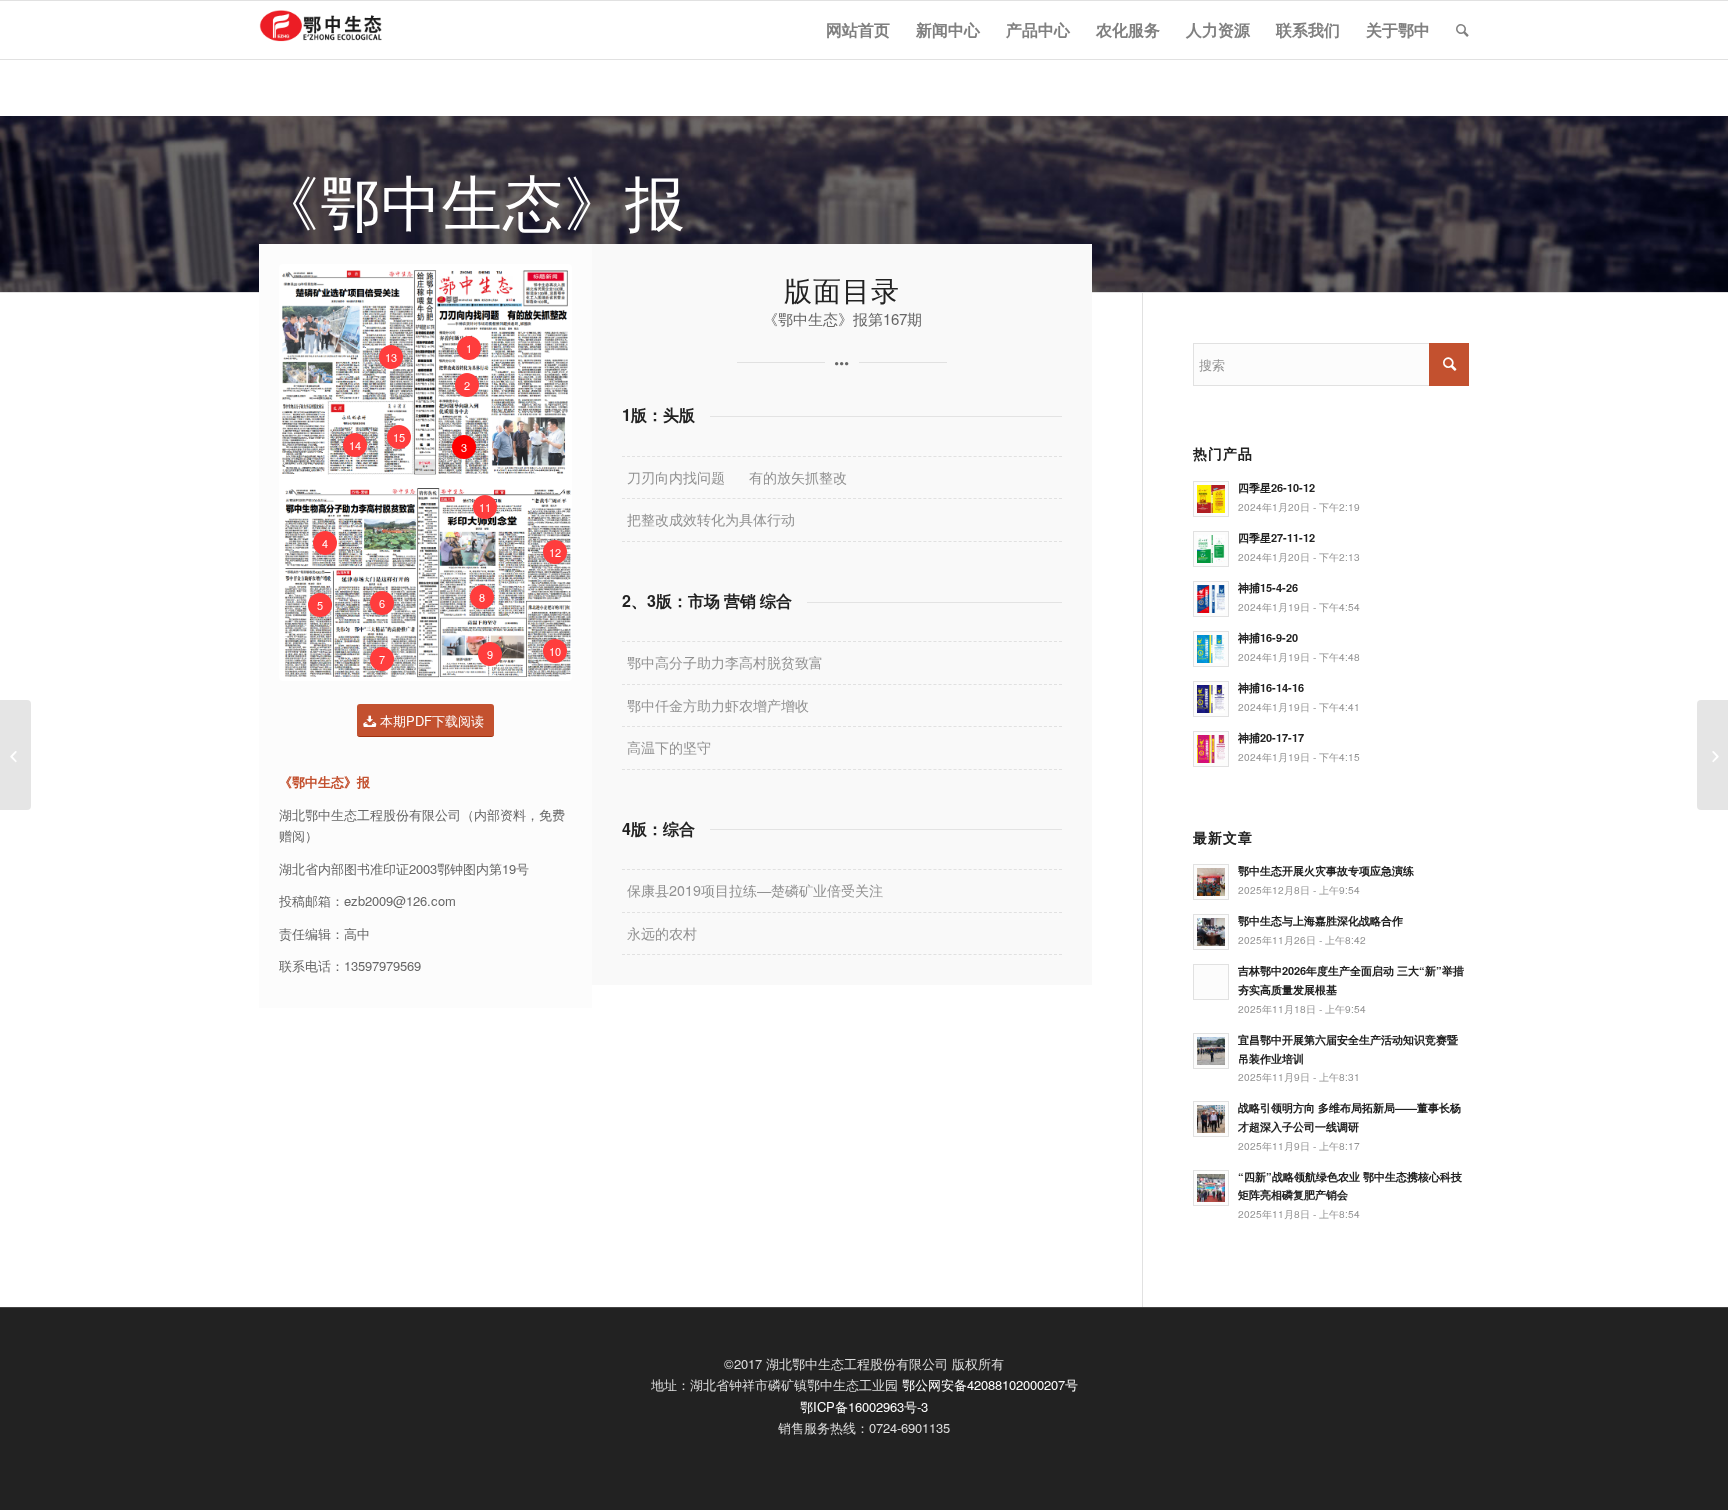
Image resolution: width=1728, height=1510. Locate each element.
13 (391, 357)
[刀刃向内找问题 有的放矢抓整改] (15, 755)
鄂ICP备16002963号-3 (864, 1406)
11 (485, 507)
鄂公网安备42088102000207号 (990, 1384)
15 (399, 437)
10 (555, 651)
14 (355, 445)
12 (555, 552)
